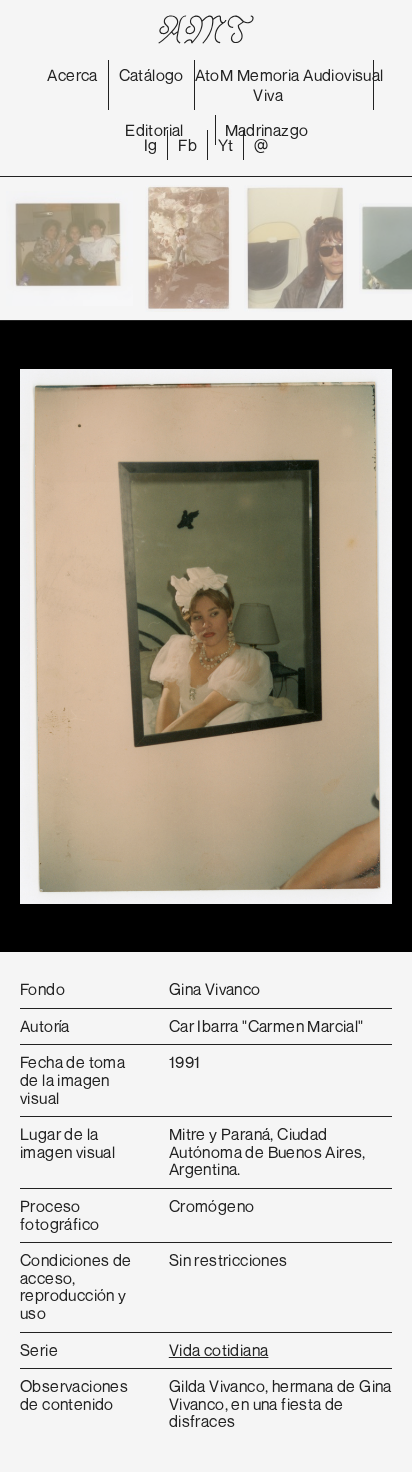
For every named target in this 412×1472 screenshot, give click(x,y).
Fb (187, 145)
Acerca (72, 75)
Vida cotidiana (219, 1350)
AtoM (214, 75)
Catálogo (151, 75)
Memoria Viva (268, 85)
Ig (151, 145)
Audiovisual (343, 75)
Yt (225, 145)
